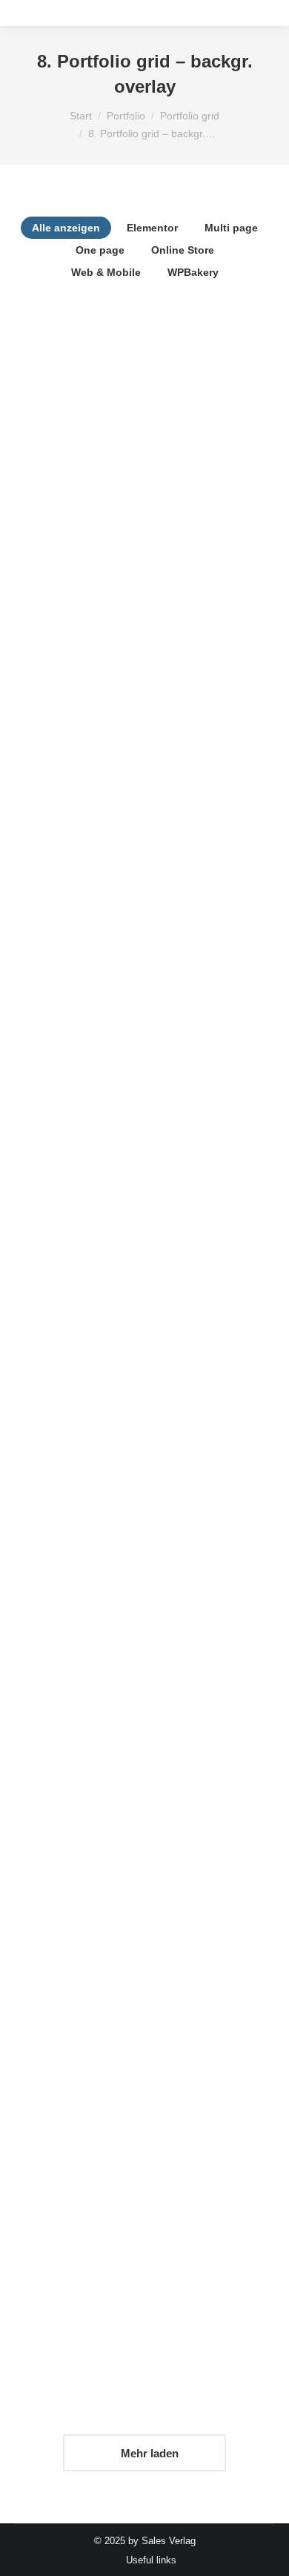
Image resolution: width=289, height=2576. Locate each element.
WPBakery (193, 272)
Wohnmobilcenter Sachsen (144, 1511)
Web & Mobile (106, 272)
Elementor (152, 228)
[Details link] (165, 438)
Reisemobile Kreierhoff (144, 2030)
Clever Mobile (145, 472)
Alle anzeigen (66, 228)
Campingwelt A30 (144, 732)
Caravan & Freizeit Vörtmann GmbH (144, 1770)
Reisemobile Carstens (145, 1251)
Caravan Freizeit (145, 992)
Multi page (231, 228)
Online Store (183, 250)
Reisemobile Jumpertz (145, 2290)
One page (100, 250)
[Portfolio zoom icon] (124, 438)
